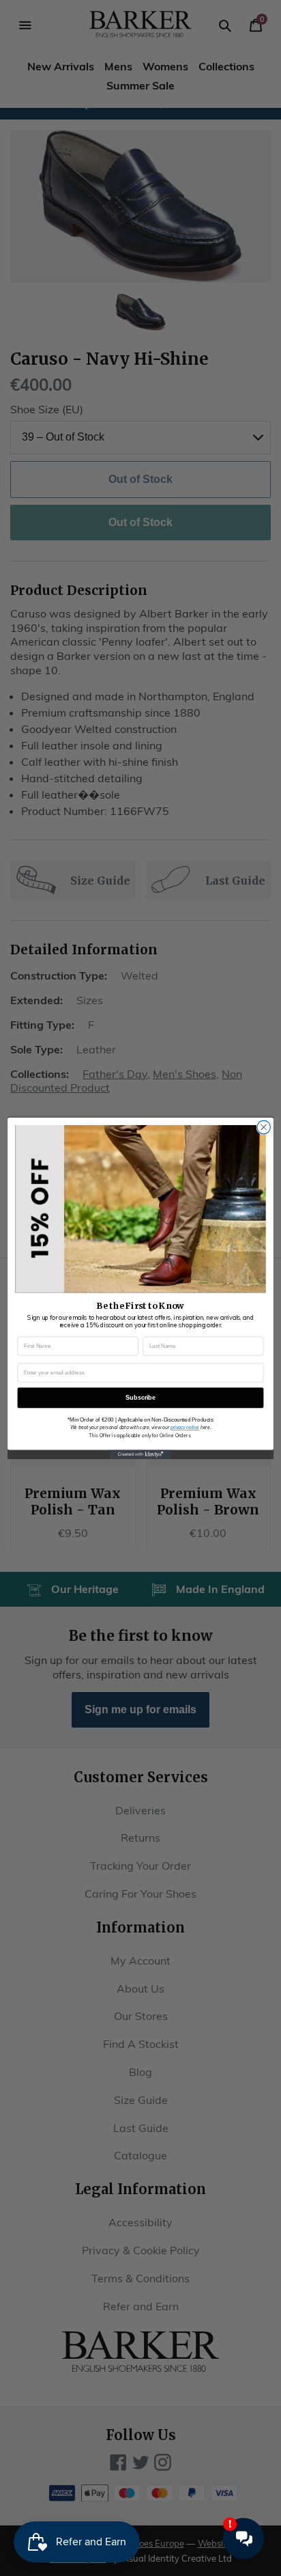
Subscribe (140, 1397)
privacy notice (185, 1427)
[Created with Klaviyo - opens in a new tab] (140, 1454)
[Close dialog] (264, 1127)
